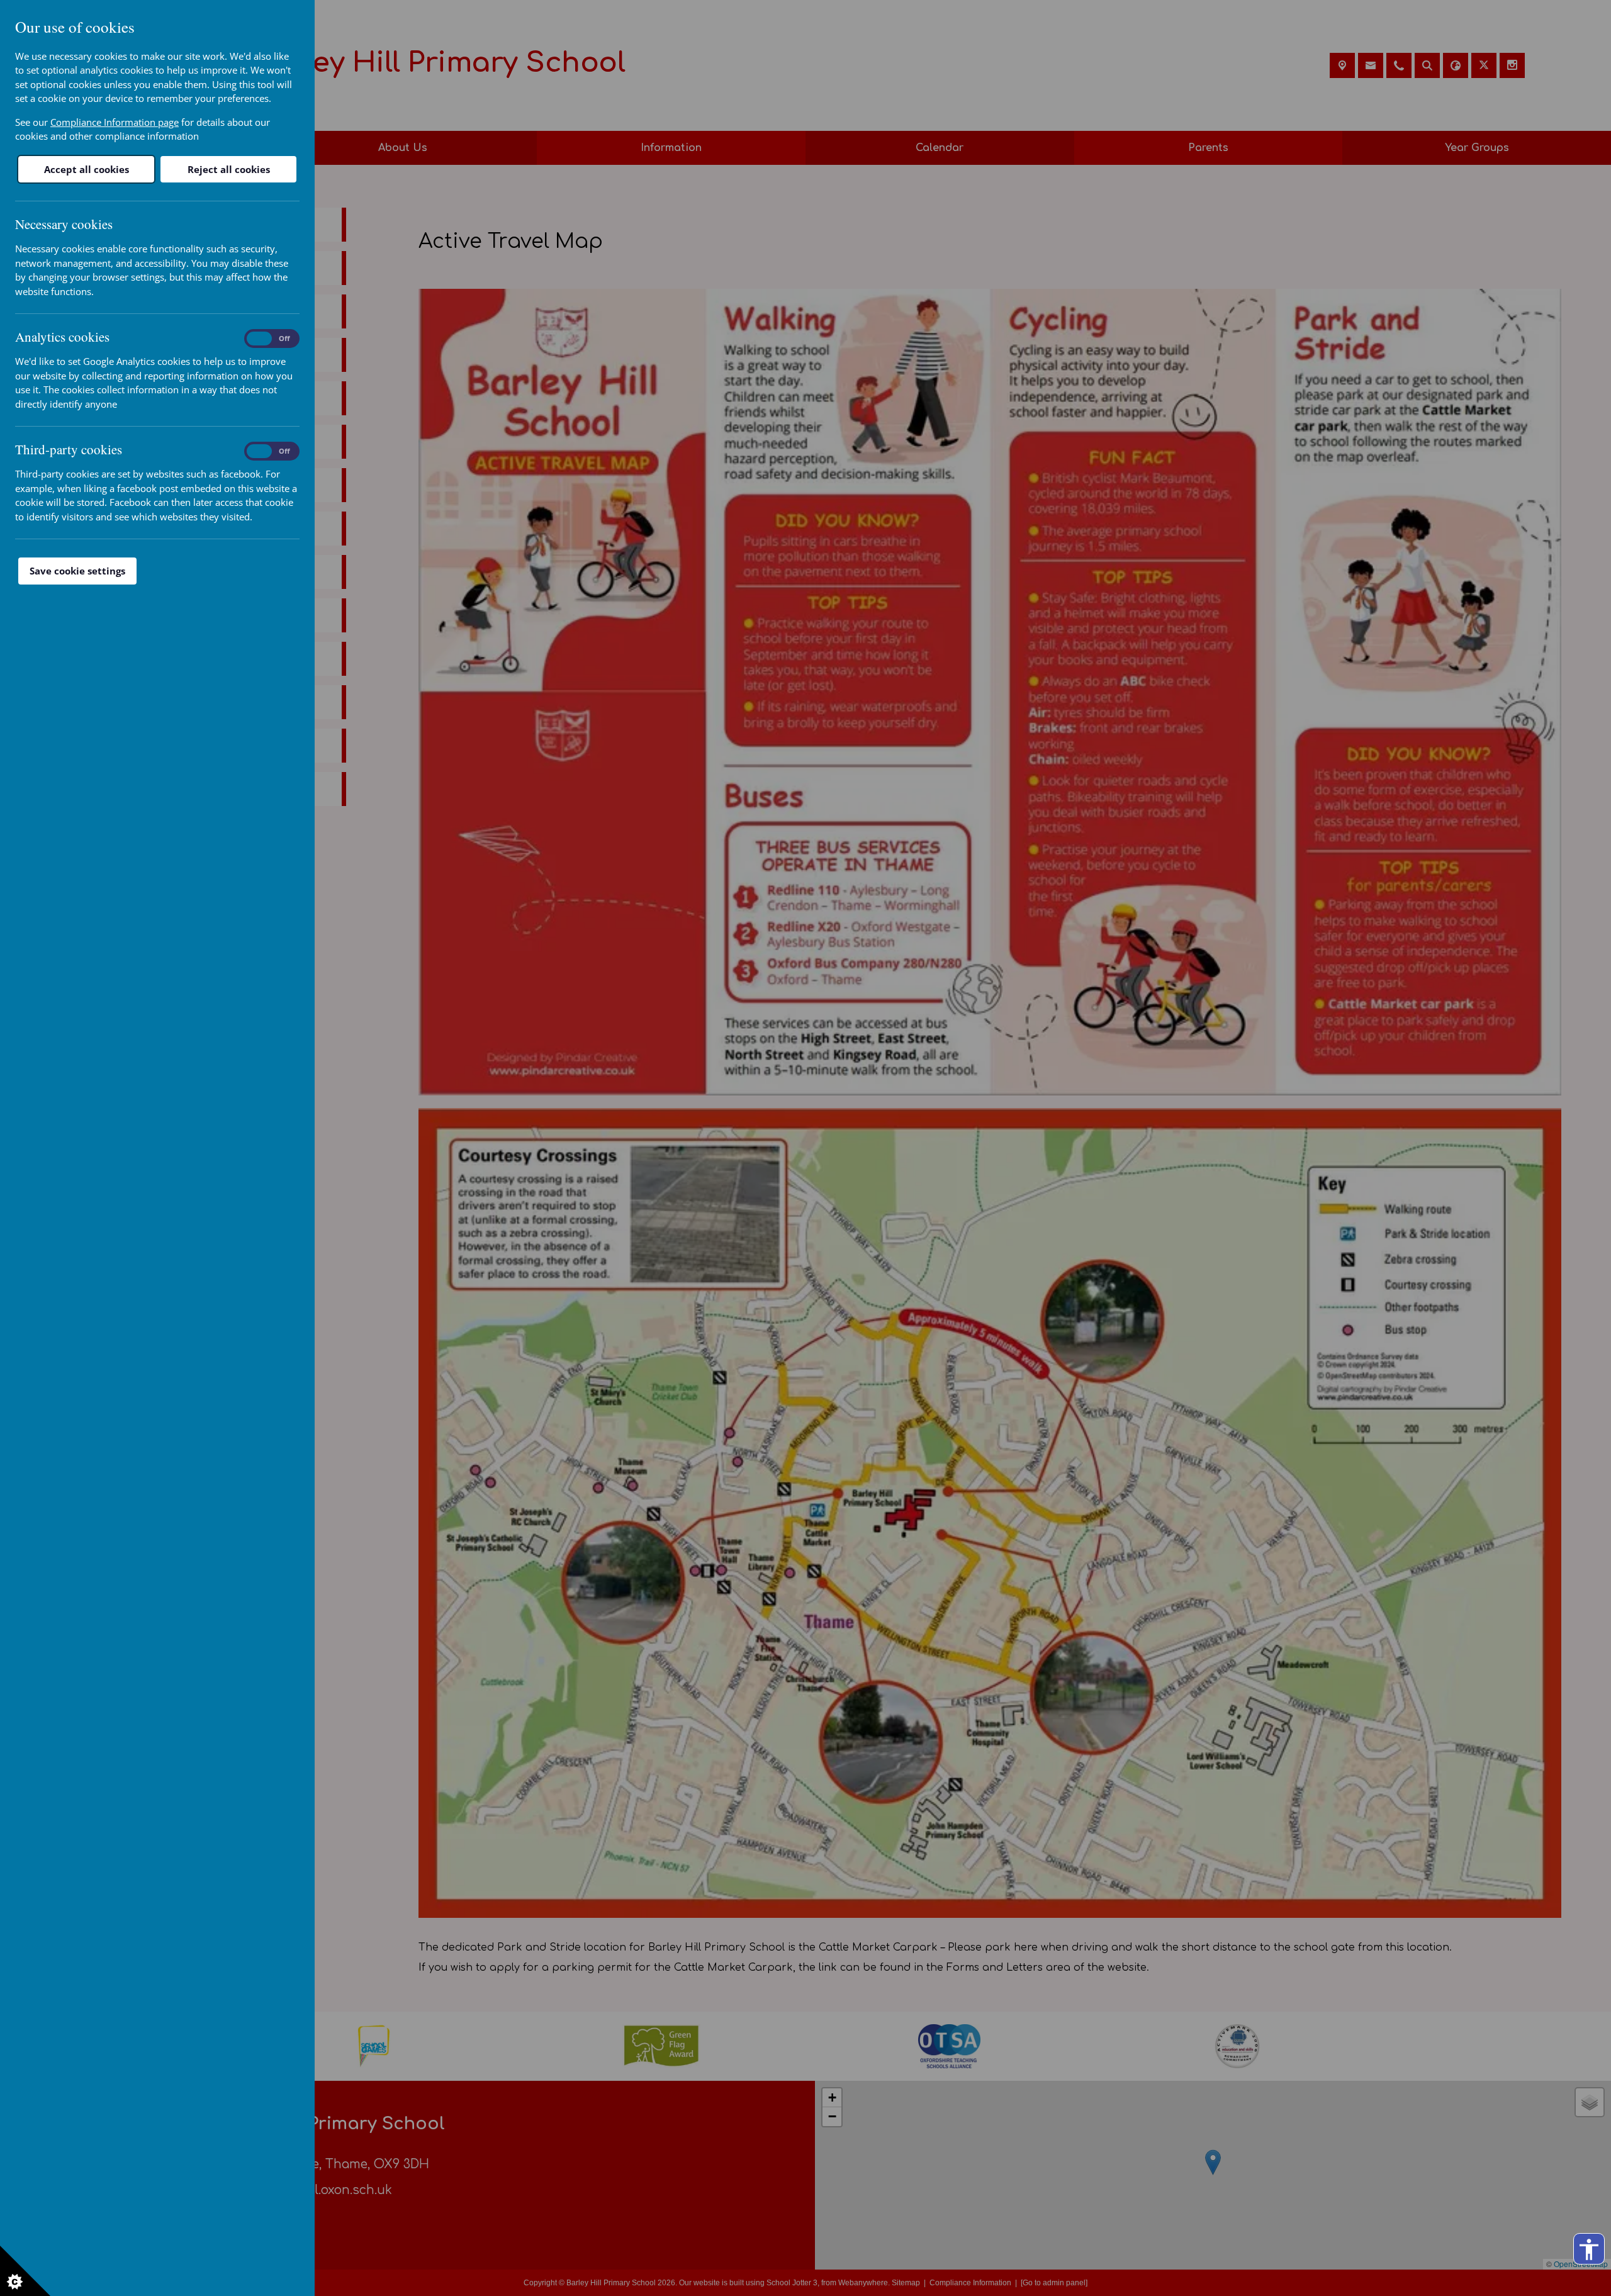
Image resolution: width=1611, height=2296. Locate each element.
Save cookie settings (77, 571)
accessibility (1589, 2249)
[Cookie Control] (25, 2271)
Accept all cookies (87, 169)
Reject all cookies (229, 169)
